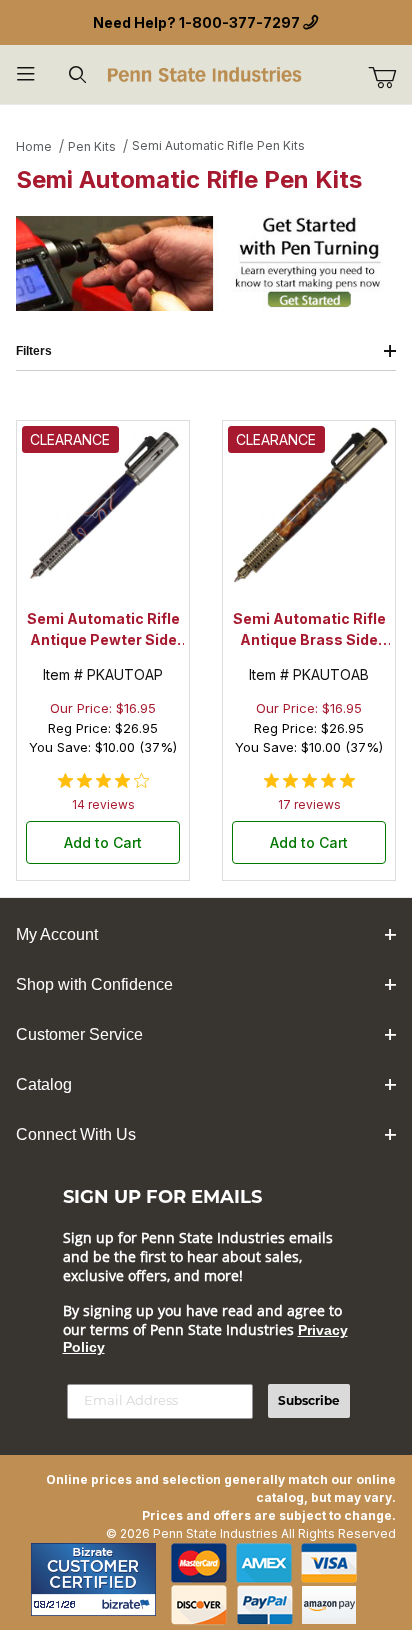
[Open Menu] (26, 74)
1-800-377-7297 (239, 22)
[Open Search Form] (78, 74)
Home (34, 146)
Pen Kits (92, 146)
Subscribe (309, 1400)
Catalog (44, 1084)
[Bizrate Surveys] (128, 1604)
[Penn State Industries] (206, 72)
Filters (34, 351)
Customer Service (79, 1034)
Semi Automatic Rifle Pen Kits (218, 145)
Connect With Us (76, 1134)
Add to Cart (103, 842)
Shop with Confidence (94, 984)
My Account (57, 934)
